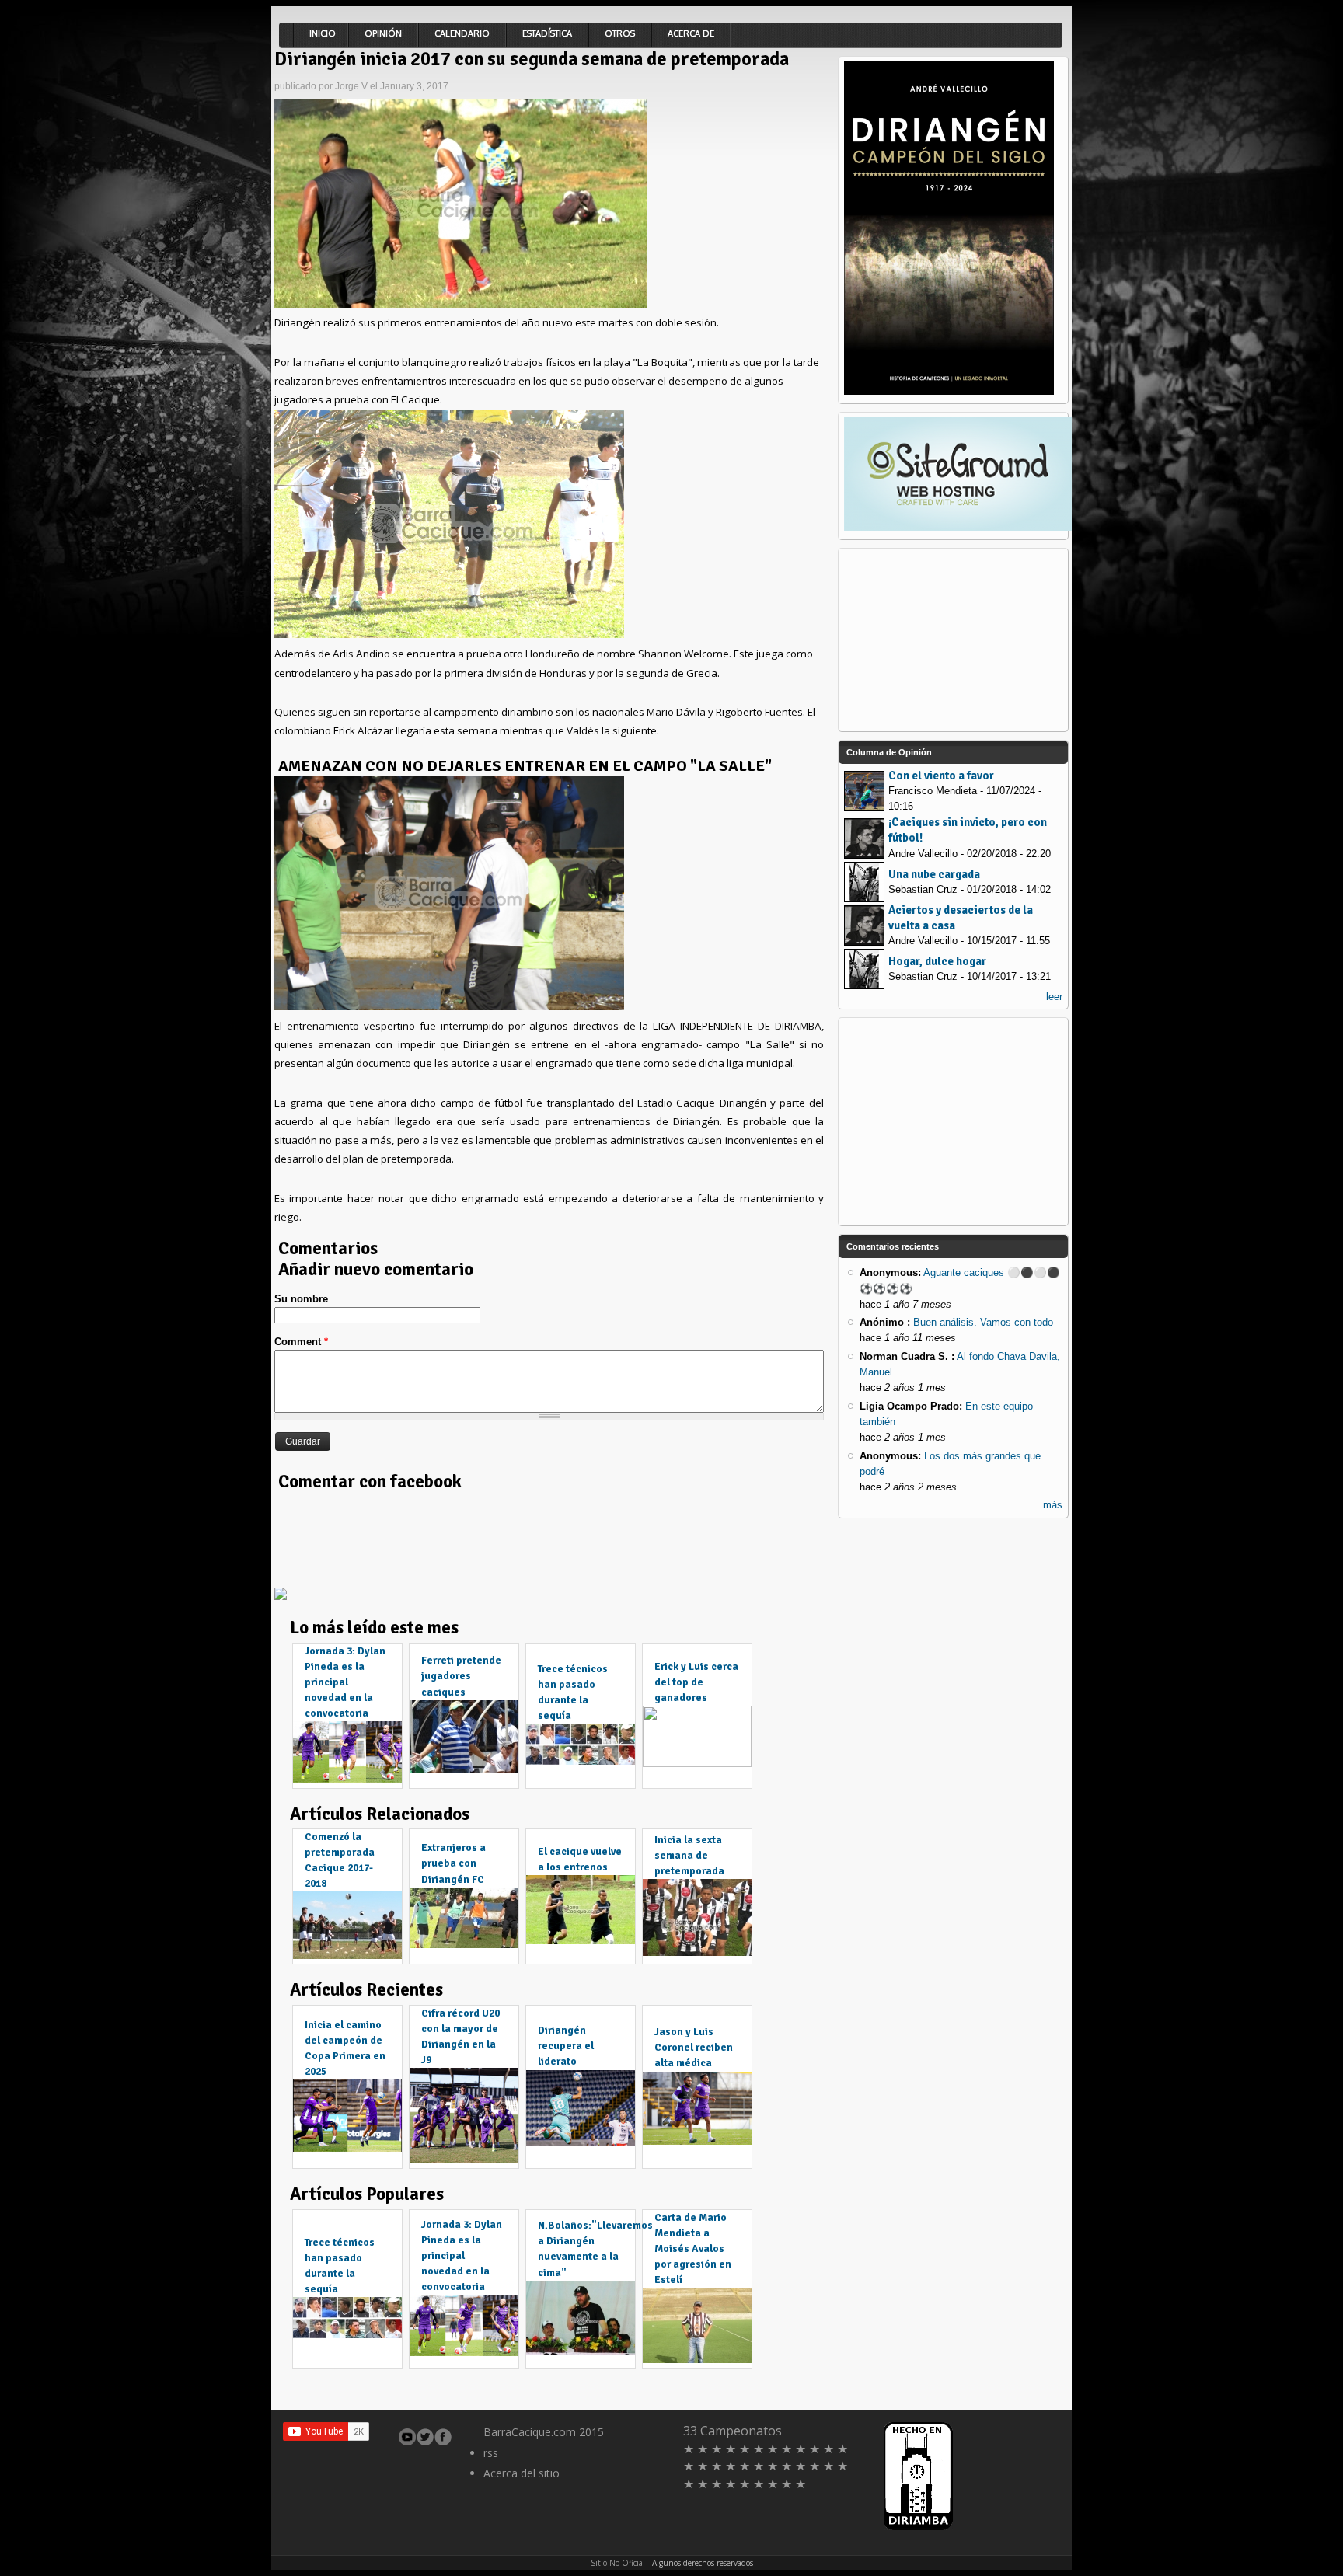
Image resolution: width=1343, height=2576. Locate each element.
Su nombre (301, 1299)
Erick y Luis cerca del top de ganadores (696, 1682)
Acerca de (691, 33)
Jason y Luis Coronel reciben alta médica (694, 2047)
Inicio (323, 33)
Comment (301, 1342)
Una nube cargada (934, 874)
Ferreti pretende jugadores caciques (461, 1676)
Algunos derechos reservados (703, 2563)
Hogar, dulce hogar (937, 961)
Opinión (383, 33)
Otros (620, 33)
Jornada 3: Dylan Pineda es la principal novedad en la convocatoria (345, 1682)
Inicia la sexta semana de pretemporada (689, 1855)
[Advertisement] (557, 1536)
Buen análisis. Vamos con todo (983, 1322)
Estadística (547, 33)
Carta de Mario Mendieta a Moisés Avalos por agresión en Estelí (693, 2249)
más (1053, 1505)
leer (1054, 997)
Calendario (462, 33)
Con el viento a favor (941, 776)
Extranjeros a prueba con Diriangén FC (453, 1863)
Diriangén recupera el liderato (566, 2046)
